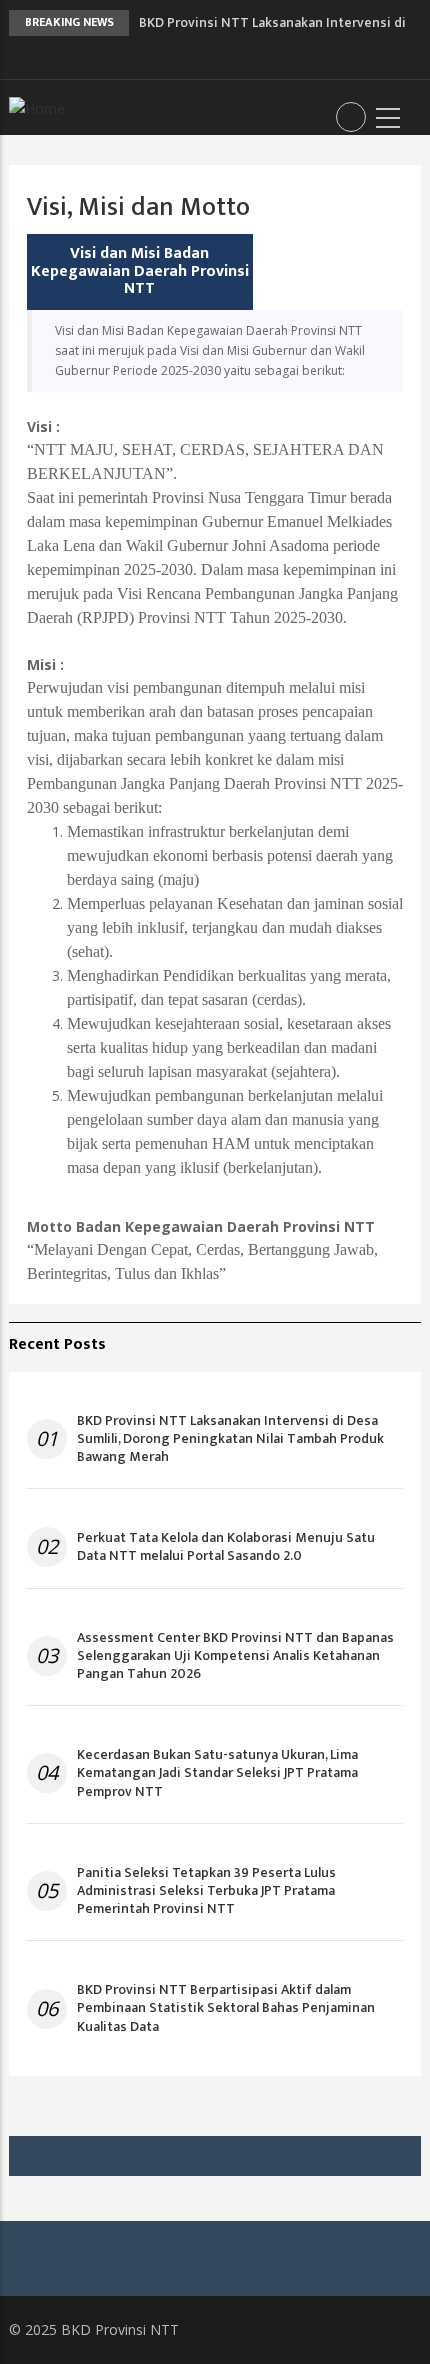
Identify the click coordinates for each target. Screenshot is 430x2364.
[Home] (37, 106)
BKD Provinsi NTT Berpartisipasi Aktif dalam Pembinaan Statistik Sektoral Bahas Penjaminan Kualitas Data (226, 2008)
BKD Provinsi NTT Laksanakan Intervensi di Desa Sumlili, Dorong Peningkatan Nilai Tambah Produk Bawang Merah (230, 1439)
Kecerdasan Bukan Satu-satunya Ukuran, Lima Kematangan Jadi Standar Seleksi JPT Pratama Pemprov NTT (217, 1773)
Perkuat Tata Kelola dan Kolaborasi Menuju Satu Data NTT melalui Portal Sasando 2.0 (226, 1547)
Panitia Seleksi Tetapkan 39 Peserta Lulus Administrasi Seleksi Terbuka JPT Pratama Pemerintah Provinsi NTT (206, 1891)
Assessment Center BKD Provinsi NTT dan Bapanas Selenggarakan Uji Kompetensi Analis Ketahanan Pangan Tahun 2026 (235, 1656)
